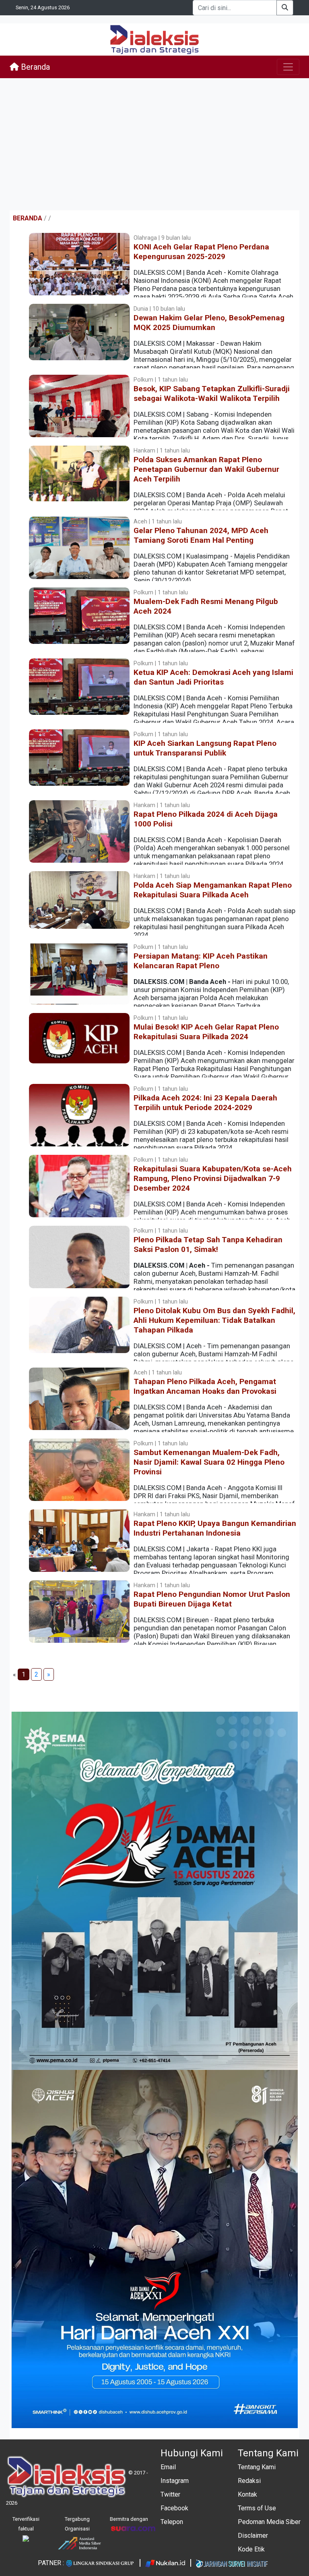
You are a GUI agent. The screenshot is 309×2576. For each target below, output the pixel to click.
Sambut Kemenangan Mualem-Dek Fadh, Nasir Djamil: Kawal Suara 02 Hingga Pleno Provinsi (209, 1462)
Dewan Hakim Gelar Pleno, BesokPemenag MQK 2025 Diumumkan (209, 323)
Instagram (175, 2481)
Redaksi (249, 2481)
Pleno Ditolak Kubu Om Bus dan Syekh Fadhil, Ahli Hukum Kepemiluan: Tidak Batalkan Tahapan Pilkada (214, 1320)
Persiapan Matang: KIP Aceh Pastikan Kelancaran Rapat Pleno (201, 961)
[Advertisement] (154, 144)
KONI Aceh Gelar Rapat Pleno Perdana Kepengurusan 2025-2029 (201, 252)
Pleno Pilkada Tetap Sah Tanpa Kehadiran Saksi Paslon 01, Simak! (208, 1244)
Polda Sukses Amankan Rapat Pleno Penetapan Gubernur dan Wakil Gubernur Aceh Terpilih (206, 469)
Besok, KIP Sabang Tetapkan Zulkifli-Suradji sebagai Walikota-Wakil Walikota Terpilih (212, 393)
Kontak (247, 2494)
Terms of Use (257, 2508)
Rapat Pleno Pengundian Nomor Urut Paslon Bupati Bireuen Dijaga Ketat (212, 1599)
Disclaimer (253, 2536)
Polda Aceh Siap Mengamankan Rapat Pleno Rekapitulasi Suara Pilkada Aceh (213, 890)
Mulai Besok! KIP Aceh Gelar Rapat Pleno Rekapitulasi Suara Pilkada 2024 (206, 1032)
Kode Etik (251, 2549)
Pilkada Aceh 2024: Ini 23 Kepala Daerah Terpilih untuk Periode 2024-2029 (205, 1103)
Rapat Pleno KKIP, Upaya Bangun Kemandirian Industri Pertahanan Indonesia (215, 1528)
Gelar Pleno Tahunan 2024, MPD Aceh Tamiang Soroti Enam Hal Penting (201, 535)
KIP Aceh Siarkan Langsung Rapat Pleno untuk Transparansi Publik (205, 748)
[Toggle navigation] (288, 67)
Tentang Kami (257, 2467)
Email (168, 2467)
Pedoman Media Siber (269, 2522)
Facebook (174, 2508)
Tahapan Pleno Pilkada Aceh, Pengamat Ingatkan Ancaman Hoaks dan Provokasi (205, 1386)
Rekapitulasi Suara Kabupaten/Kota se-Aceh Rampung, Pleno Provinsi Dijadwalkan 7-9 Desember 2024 (213, 1178)
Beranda (34, 67)
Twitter (170, 2494)
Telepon (172, 2522)
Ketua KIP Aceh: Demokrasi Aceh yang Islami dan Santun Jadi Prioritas (213, 677)
